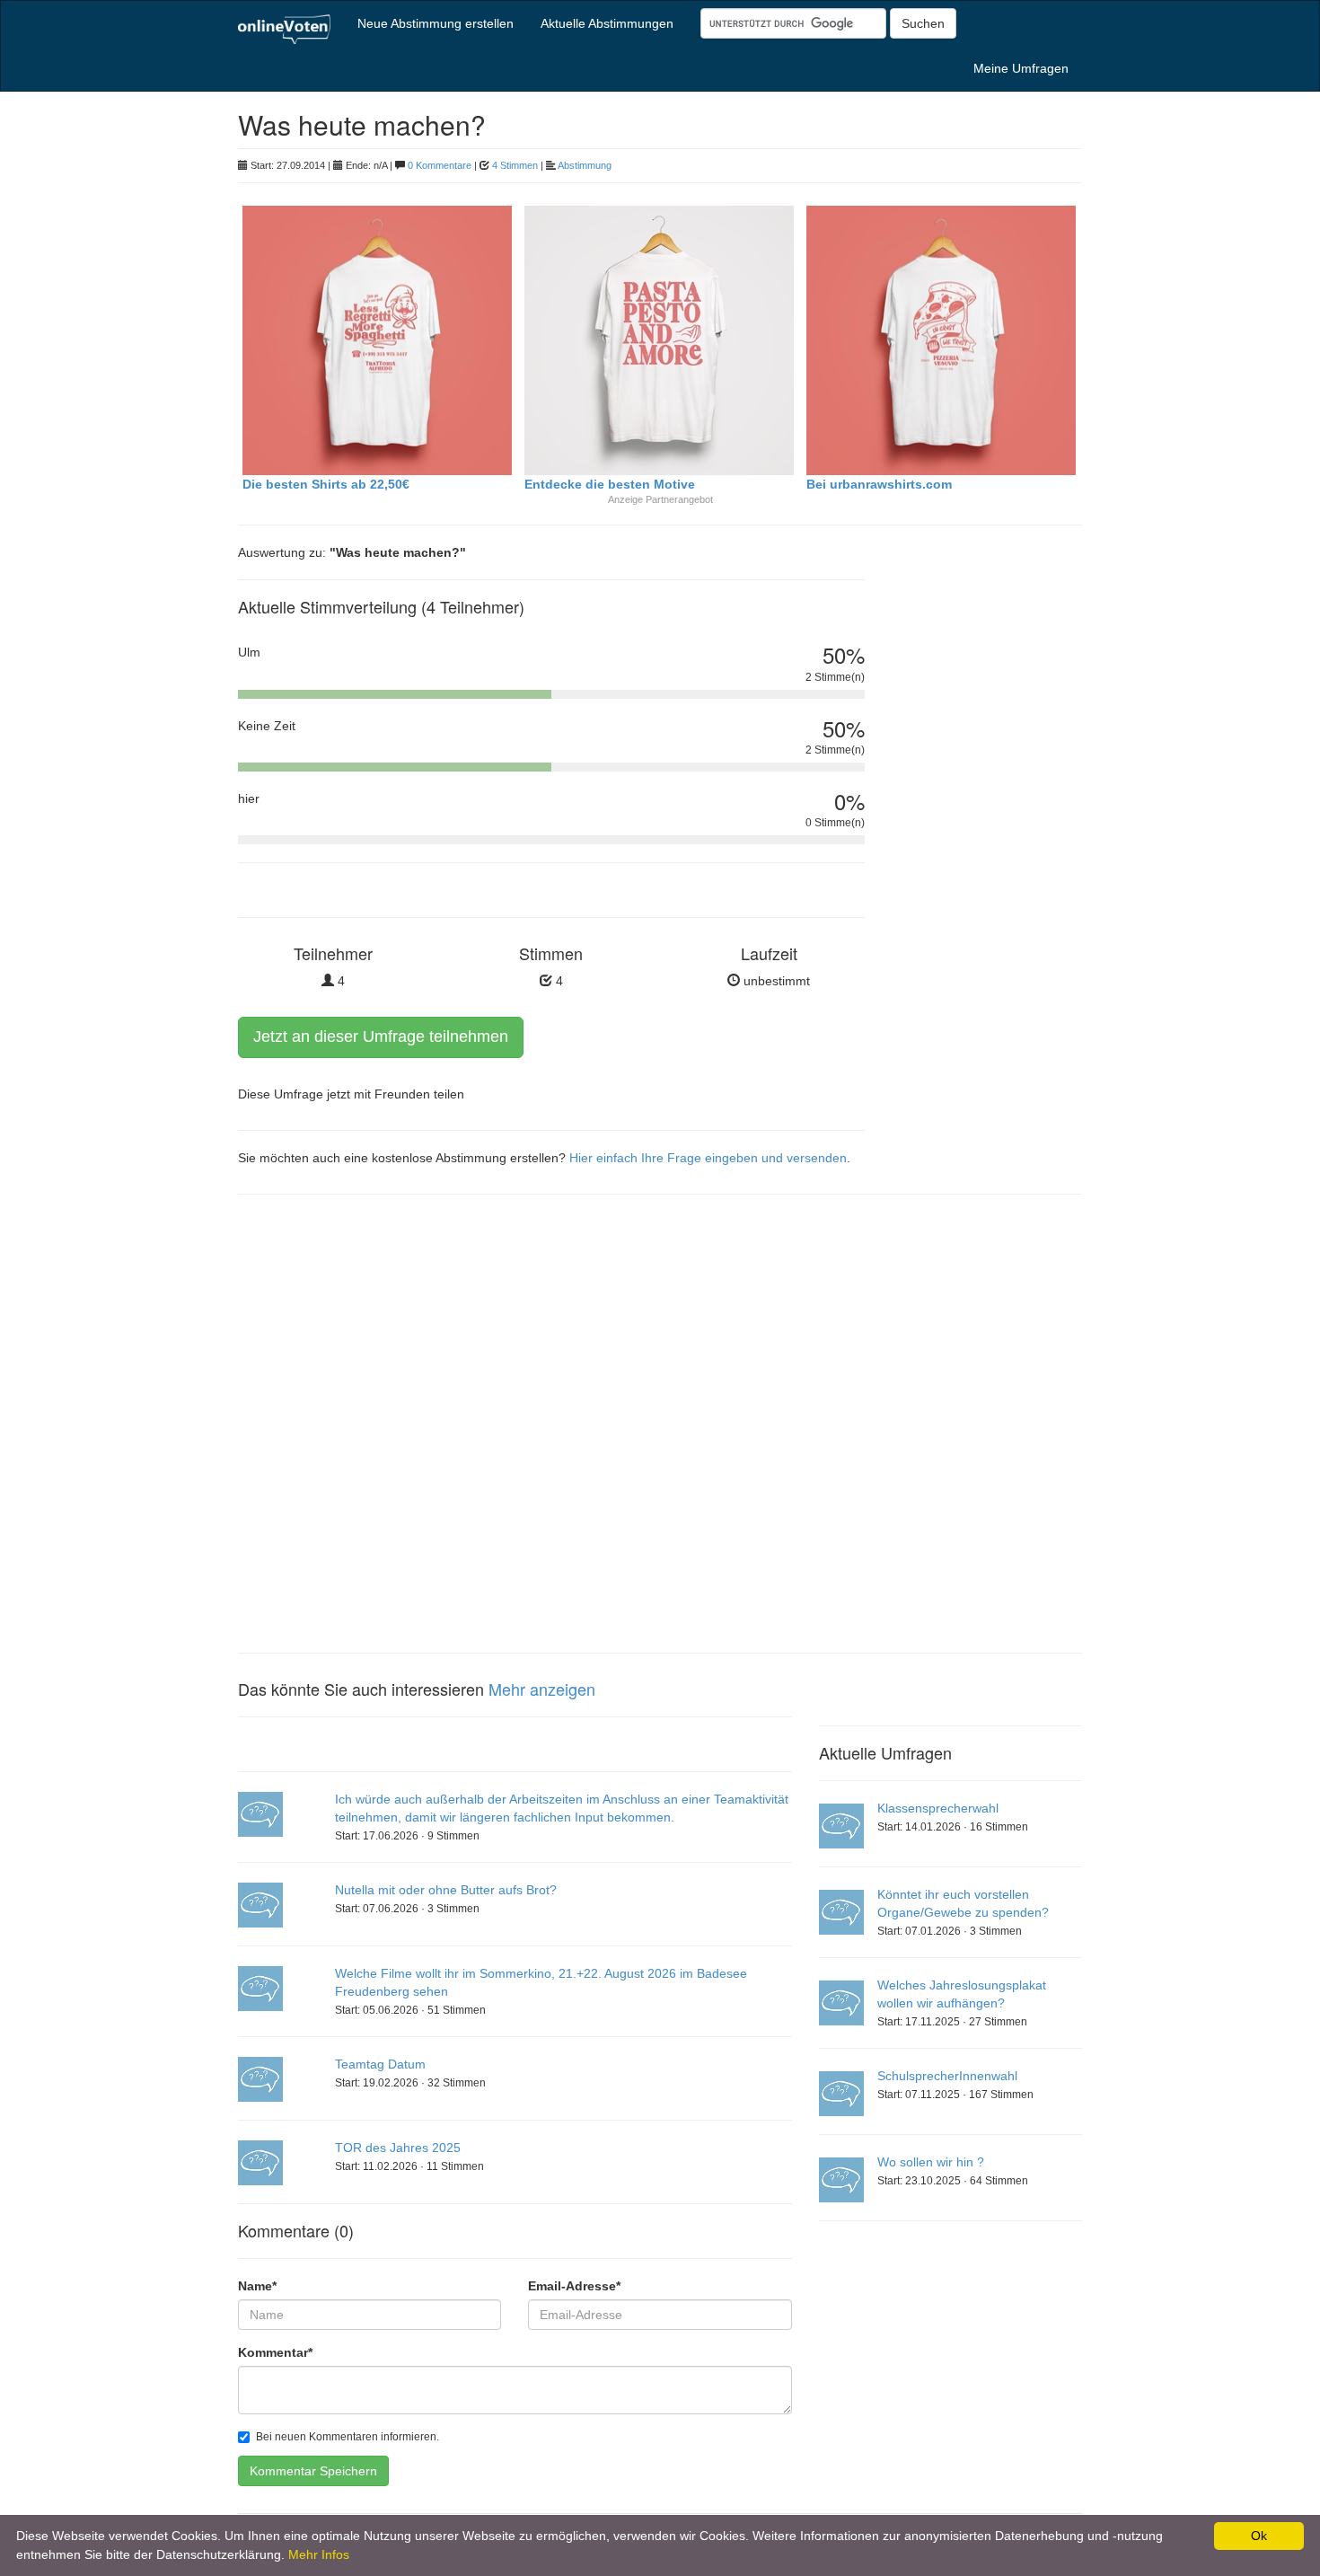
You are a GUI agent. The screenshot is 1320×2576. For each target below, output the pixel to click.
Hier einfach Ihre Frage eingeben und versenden (708, 1158)
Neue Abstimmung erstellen (436, 23)
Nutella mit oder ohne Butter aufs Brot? (446, 1890)
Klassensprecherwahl (938, 1808)
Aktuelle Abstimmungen (607, 23)
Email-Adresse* (574, 2286)
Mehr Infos (319, 2554)
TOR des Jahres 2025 (398, 2148)
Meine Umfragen (1021, 68)
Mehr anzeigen (542, 1689)
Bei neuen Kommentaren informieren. (348, 2437)
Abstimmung (585, 165)
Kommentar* (275, 2352)
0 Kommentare (440, 165)
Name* (257, 2286)
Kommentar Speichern (313, 2471)
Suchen (923, 23)
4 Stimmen (515, 165)
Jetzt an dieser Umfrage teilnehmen (381, 1037)
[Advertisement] (987, 849)
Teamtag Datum (380, 2064)
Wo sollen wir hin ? (931, 2162)
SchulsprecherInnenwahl (947, 2076)
